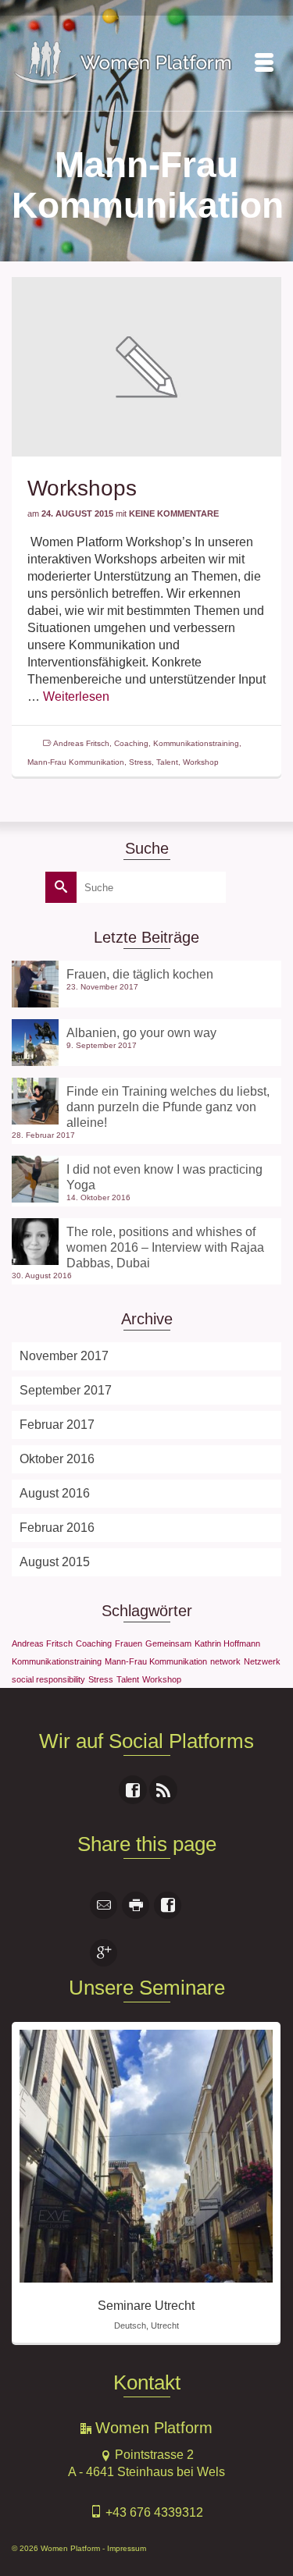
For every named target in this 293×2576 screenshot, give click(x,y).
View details (146, 2156)
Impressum (127, 2548)
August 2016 (55, 1493)
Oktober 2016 (57, 1459)
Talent (167, 762)
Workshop (201, 762)
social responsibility (48, 1679)
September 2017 (66, 1390)
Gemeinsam (168, 1643)
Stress (140, 762)
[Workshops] (146, 366)
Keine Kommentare (174, 513)
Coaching (131, 743)
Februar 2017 (57, 1425)
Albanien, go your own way (141, 1033)
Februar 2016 (57, 1528)
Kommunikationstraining (196, 743)
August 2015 (55, 1562)
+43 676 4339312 (153, 2512)
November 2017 (64, 1356)
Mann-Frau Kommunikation (76, 762)
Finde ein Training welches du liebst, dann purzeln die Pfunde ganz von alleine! (168, 1107)
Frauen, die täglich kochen (140, 974)
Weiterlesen (76, 696)
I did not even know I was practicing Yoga (164, 1177)
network (225, 1661)
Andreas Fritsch (81, 743)
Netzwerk (262, 1661)
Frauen (129, 1643)
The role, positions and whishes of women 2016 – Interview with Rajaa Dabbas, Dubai (165, 1247)
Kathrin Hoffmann (227, 1643)
